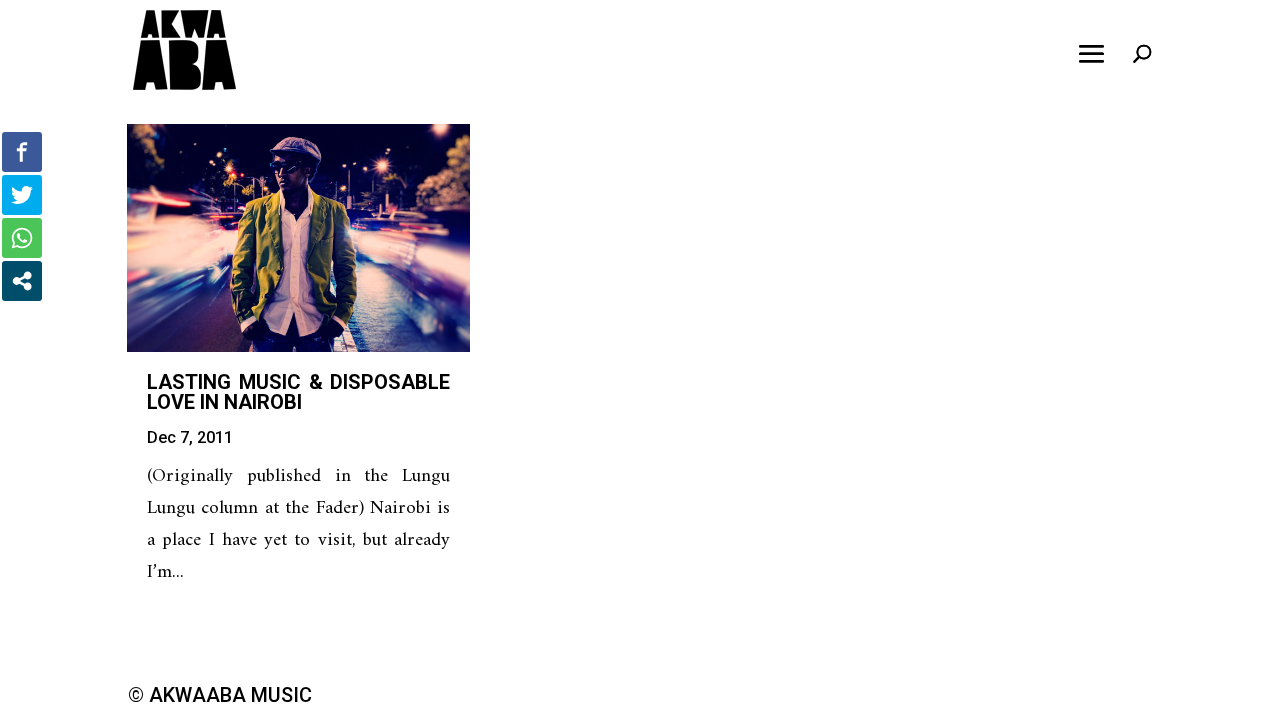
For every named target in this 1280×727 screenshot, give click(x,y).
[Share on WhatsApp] (22, 238)
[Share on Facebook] (22, 152)
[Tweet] (22, 195)
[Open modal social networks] (22, 281)
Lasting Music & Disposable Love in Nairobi (298, 392)
